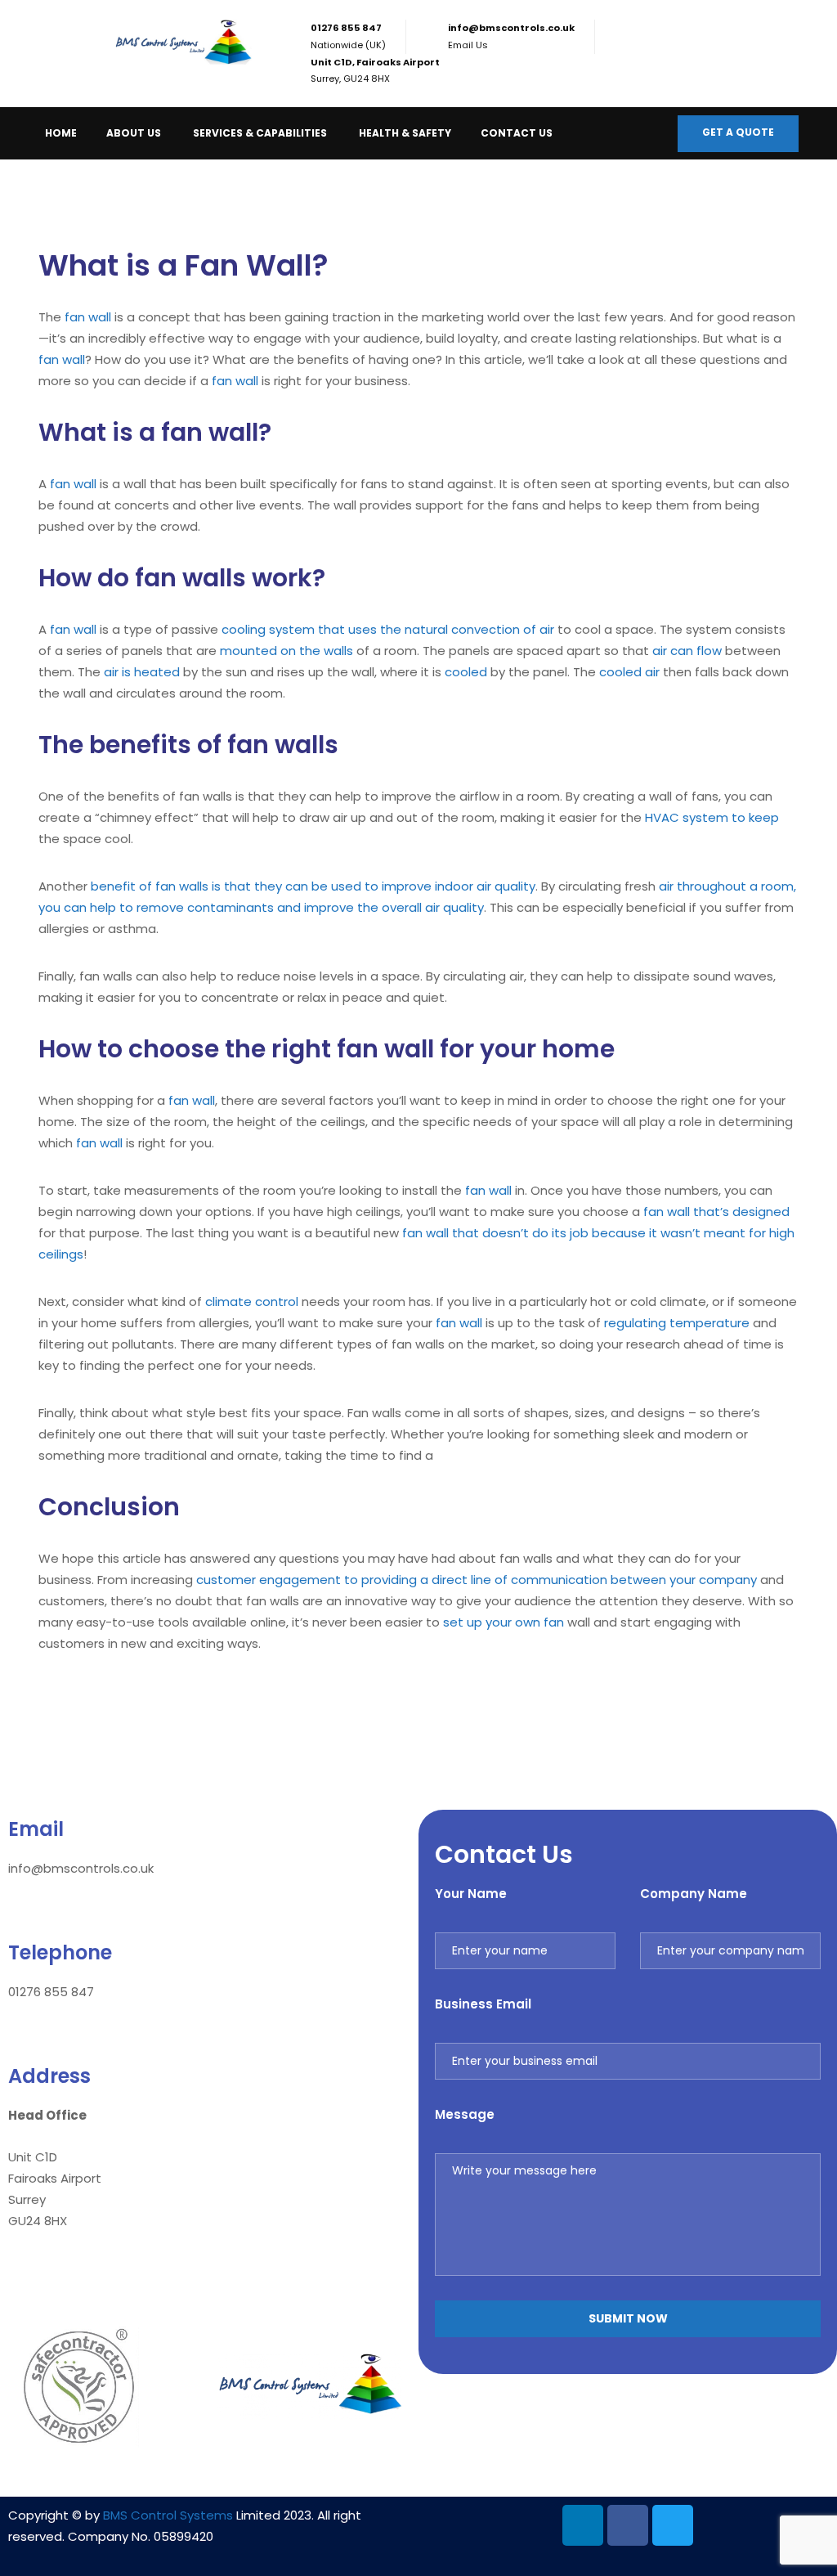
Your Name (471, 1894)
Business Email (483, 2004)
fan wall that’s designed (716, 1212)
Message (465, 2114)
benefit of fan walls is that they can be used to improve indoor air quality (313, 886)
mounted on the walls (286, 651)
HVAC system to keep (712, 817)
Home (61, 133)
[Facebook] (628, 2525)
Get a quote (738, 132)
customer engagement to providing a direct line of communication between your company (477, 1580)
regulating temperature (677, 1323)
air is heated (142, 672)
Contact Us (517, 133)
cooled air (629, 672)
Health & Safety (405, 133)
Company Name (694, 1894)
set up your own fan (504, 1622)
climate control (252, 1301)
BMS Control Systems (168, 2515)
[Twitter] (673, 2525)
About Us (134, 133)
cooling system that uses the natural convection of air (388, 629)
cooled (466, 672)
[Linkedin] (583, 2525)
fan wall (88, 317)
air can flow (687, 651)
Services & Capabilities (260, 133)
